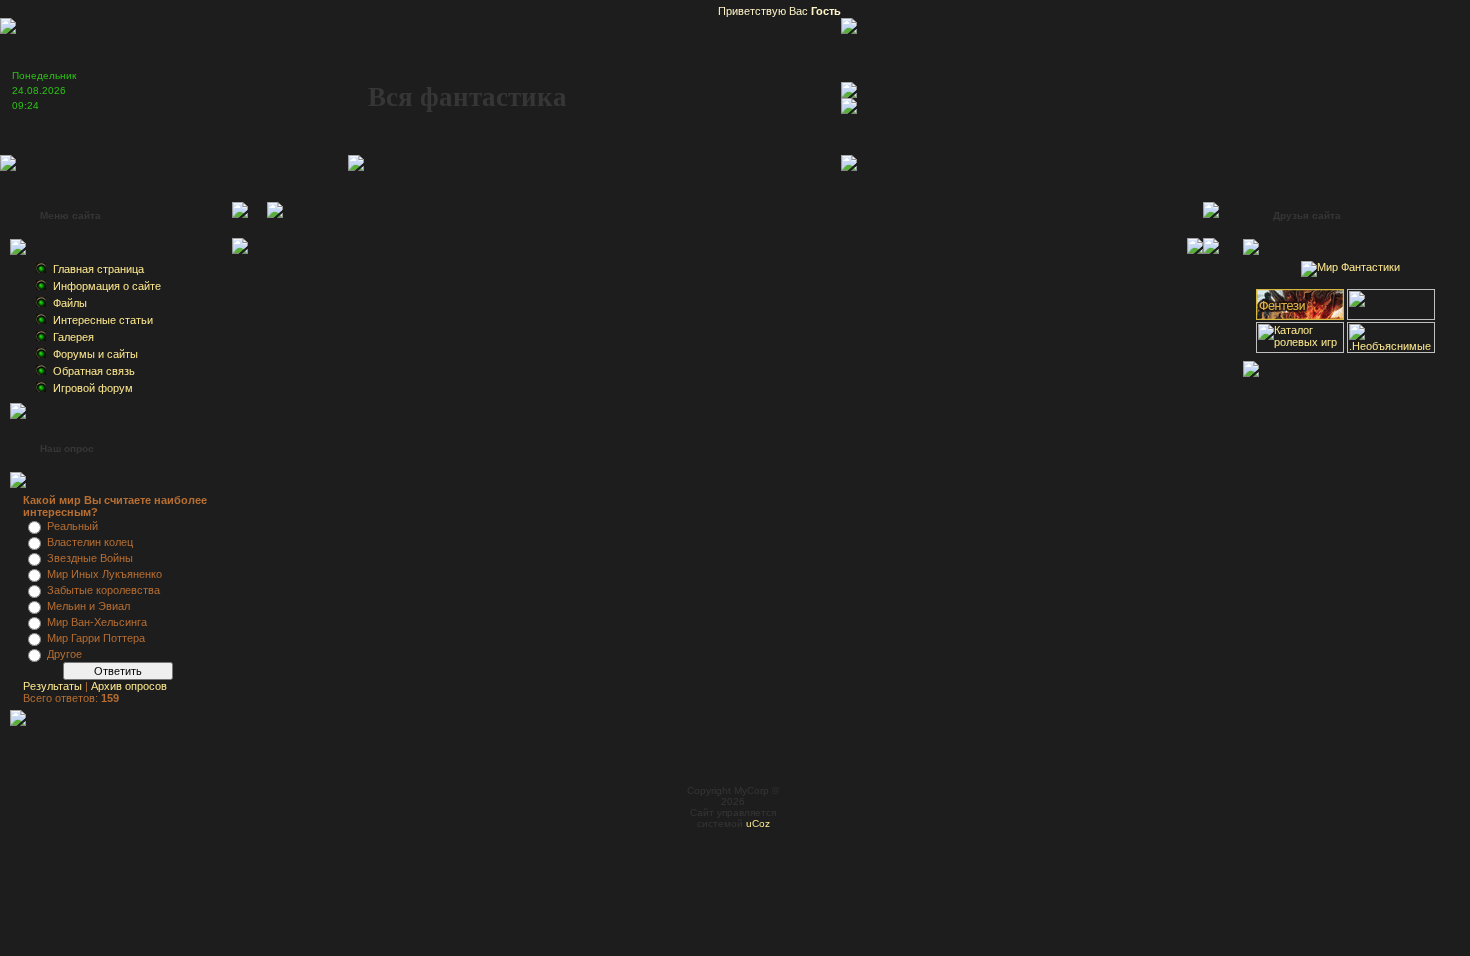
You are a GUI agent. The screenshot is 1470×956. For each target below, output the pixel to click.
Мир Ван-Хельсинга (97, 622)
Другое (64, 654)
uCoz (758, 823)
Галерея (73, 337)
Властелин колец (90, 542)
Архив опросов (129, 686)
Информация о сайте (107, 286)
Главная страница (98, 269)
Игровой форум (93, 388)
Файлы (70, 303)
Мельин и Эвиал (88, 606)
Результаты (52, 686)
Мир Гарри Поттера (96, 638)
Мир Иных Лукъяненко (104, 574)
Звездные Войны (90, 558)
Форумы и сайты (95, 354)
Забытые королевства (103, 590)
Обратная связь (94, 371)
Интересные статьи (103, 320)
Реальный (72, 526)
